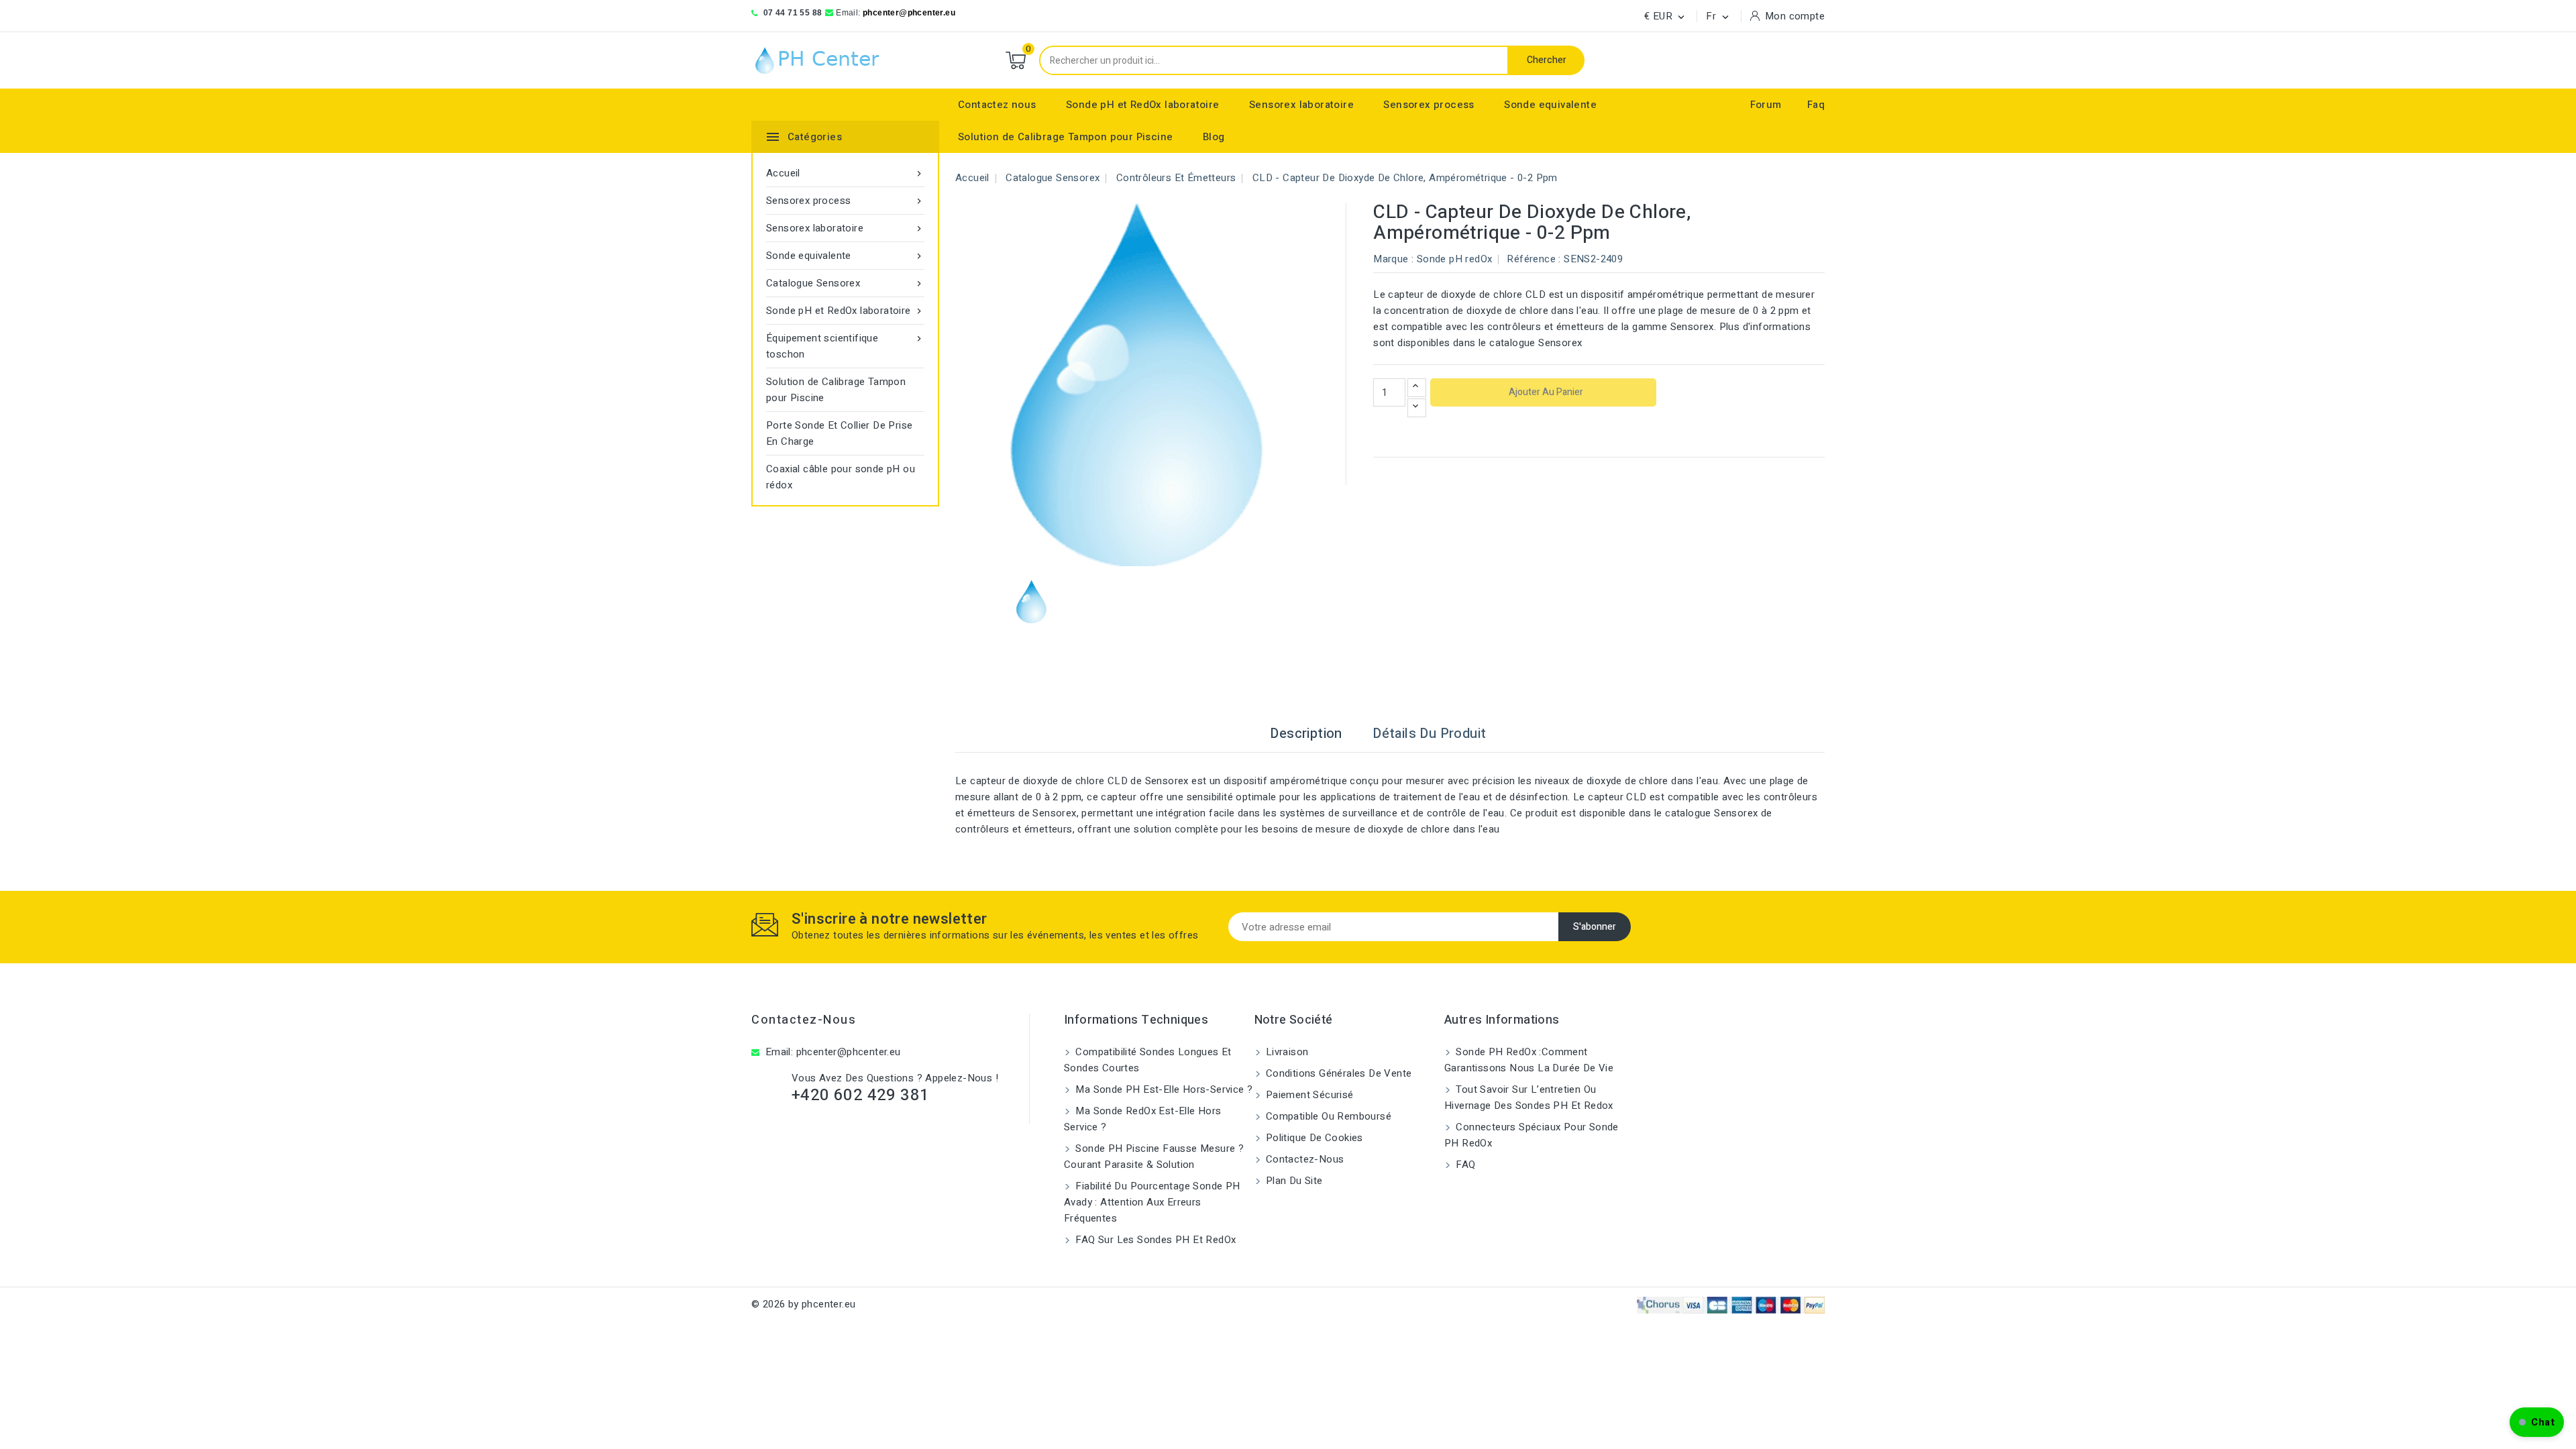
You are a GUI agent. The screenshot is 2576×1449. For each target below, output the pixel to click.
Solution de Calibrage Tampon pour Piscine (1065, 137)
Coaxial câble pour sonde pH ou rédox (841, 477)
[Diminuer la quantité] (1417, 408)
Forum (1766, 105)
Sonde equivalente (1550, 105)
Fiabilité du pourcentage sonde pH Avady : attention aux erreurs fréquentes (1152, 1202)
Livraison (1286, 1052)
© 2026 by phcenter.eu (803, 1304)
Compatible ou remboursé (1328, 1116)
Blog (1214, 137)
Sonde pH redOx (1455, 259)
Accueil (845, 173)
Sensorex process (1429, 105)
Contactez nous (997, 105)
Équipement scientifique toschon (845, 346)
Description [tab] (1306, 734)
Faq (1816, 105)
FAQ (1464, 1165)
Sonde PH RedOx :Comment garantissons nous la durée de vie (1529, 1060)
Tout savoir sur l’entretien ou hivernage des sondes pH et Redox (1529, 1097)
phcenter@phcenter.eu (909, 13)
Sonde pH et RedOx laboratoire (1143, 105)
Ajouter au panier (1545, 392)
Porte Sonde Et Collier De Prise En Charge (839, 433)
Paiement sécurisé (1308, 1095)
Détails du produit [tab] (1429, 734)
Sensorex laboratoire (1301, 105)
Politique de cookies (1313, 1138)
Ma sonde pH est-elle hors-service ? (1163, 1089)
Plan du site (1293, 1181)
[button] (2537, 1422)
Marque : (1393, 259)
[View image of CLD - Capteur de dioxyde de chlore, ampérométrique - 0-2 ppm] (1031, 601)
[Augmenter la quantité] (1417, 388)
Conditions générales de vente (1338, 1073)
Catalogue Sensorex (845, 283)
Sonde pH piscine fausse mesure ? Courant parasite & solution (1154, 1157)
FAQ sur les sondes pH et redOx (1154, 1240)
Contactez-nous (804, 1020)
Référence (1531, 259)
